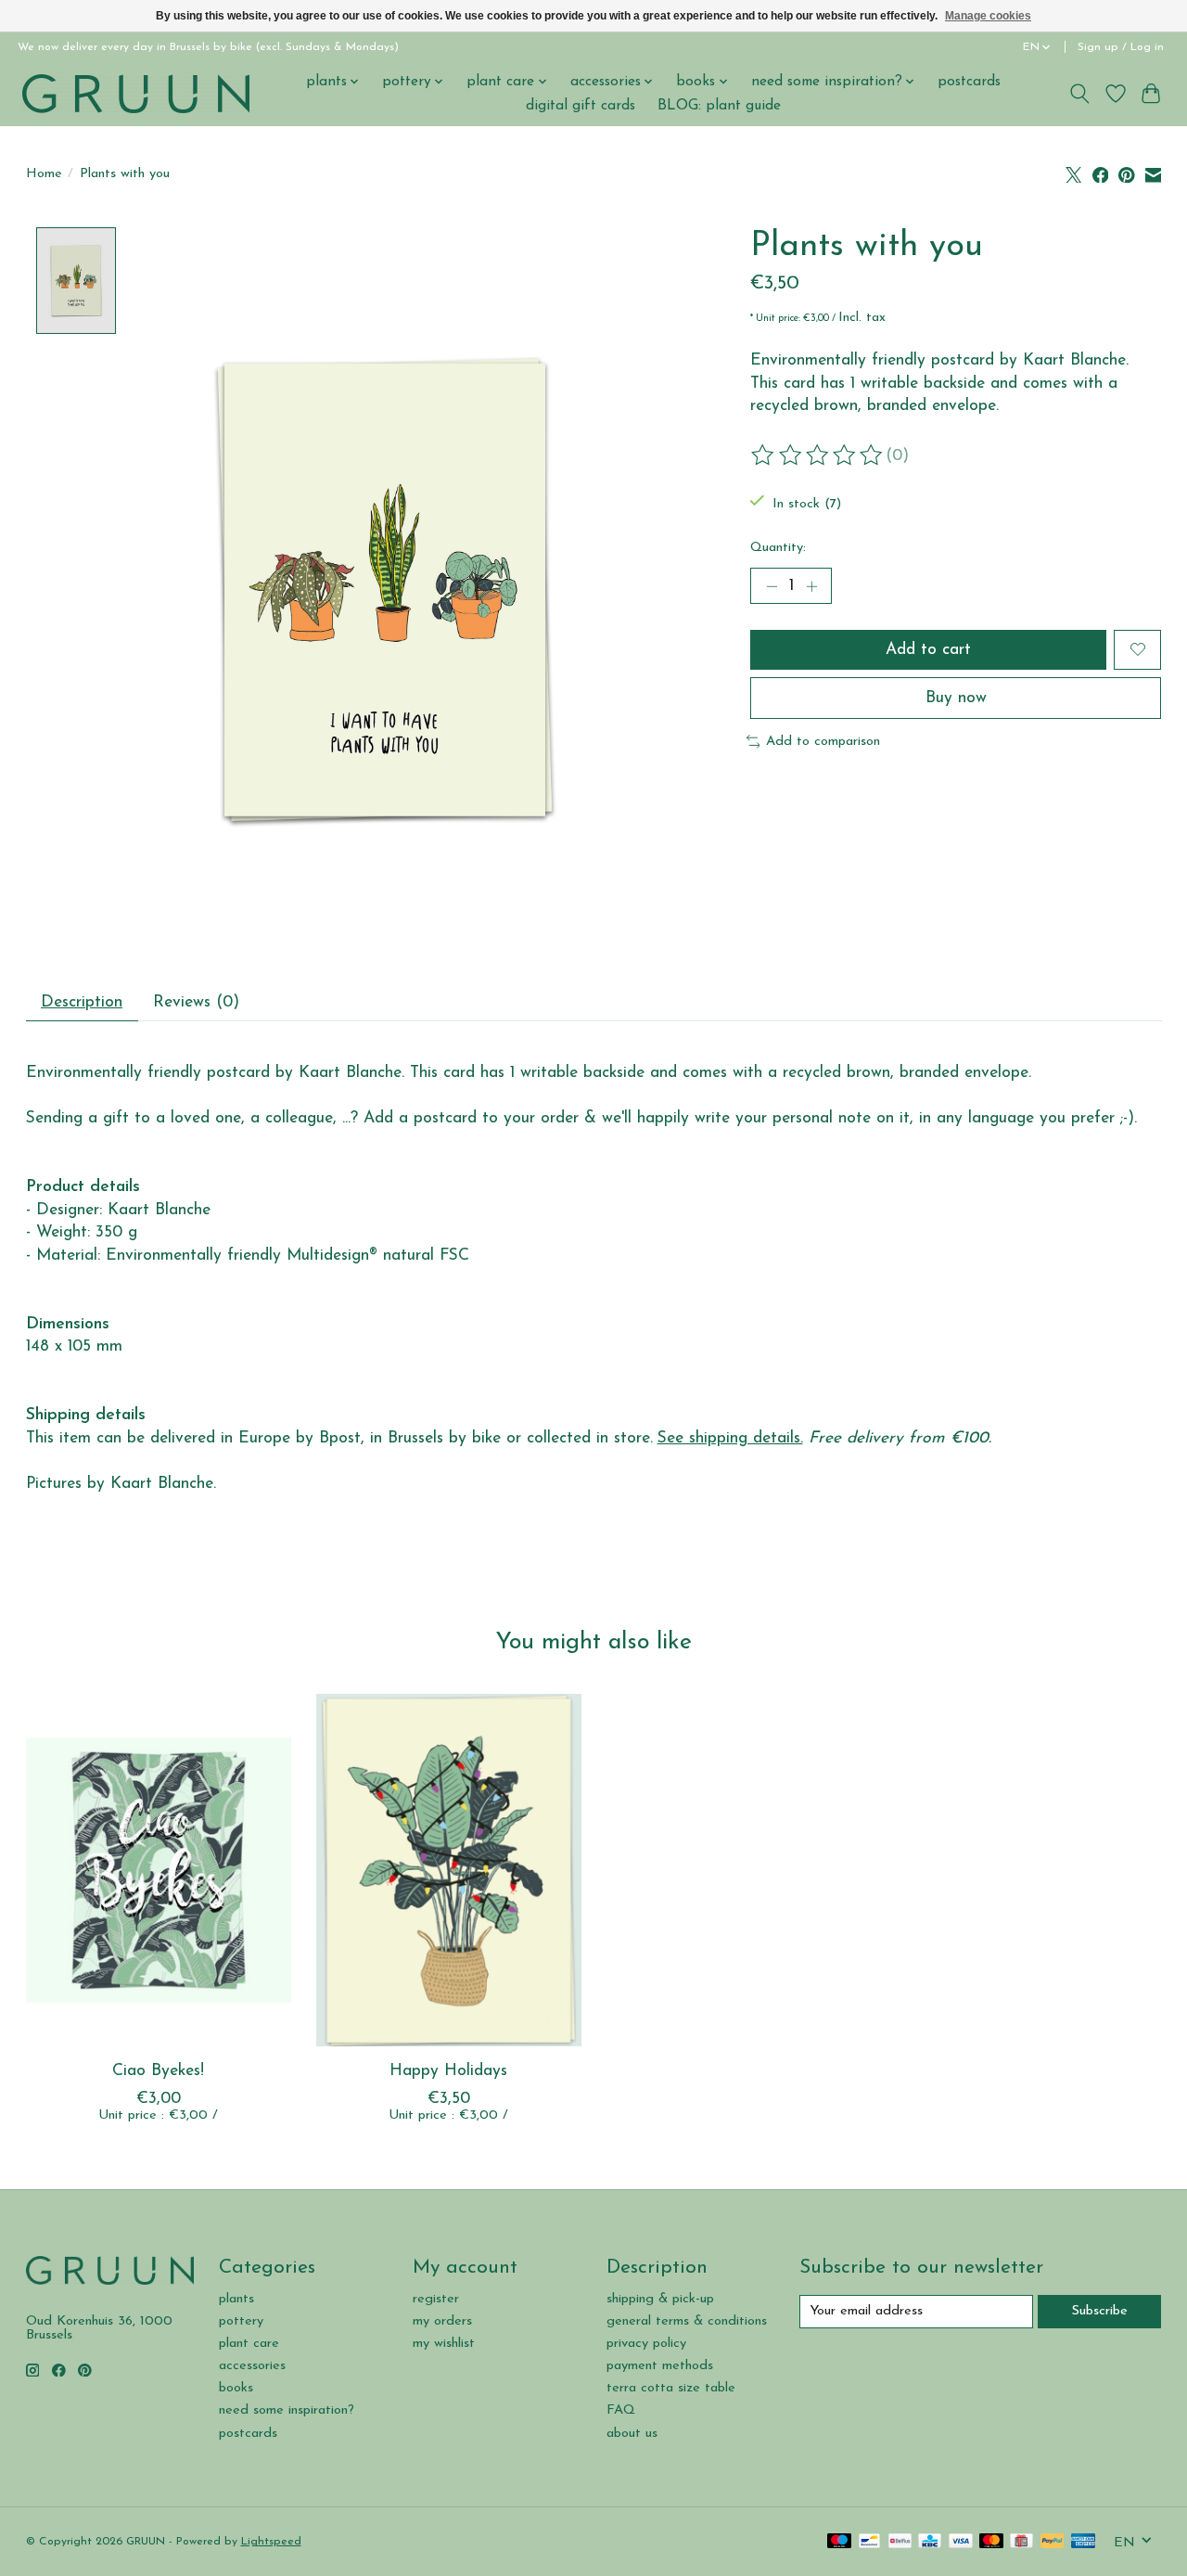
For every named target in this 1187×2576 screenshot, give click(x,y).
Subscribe (1100, 2311)
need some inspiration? (287, 2410)
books (236, 2388)
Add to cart (928, 650)
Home (44, 174)
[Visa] (961, 2542)
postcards (969, 82)
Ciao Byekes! (158, 2071)
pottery (241, 2321)
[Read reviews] (818, 455)
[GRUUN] (136, 93)
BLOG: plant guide (719, 106)
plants (236, 2299)
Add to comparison (823, 742)
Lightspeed (271, 2542)
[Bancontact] (869, 2542)
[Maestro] (839, 2542)
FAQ (621, 2410)
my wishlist (444, 2344)
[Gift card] (1021, 2542)
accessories (252, 2366)
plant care (249, 2344)
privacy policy (646, 2344)
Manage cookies (988, 16)
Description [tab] (82, 1002)
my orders (442, 2321)
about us (632, 2434)
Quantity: (778, 548)
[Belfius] (900, 2542)
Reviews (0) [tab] (196, 1002)
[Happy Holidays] (449, 1870)
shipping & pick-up (660, 2299)
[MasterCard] (991, 2542)
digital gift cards (581, 106)
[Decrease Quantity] (772, 586)
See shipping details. (730, 1438)
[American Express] (1083, 2542)
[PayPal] (1053, 2542)
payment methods (660, 2366)
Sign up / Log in (1121, 47)
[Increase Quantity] (811, 586)
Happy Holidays (448, 2071)
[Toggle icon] (1079, 94)
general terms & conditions (687, 2321)
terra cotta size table (671, 2388)
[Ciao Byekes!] (159, 1870)
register (436, 2299)
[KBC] (930, 2542)
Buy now (956, 698)
